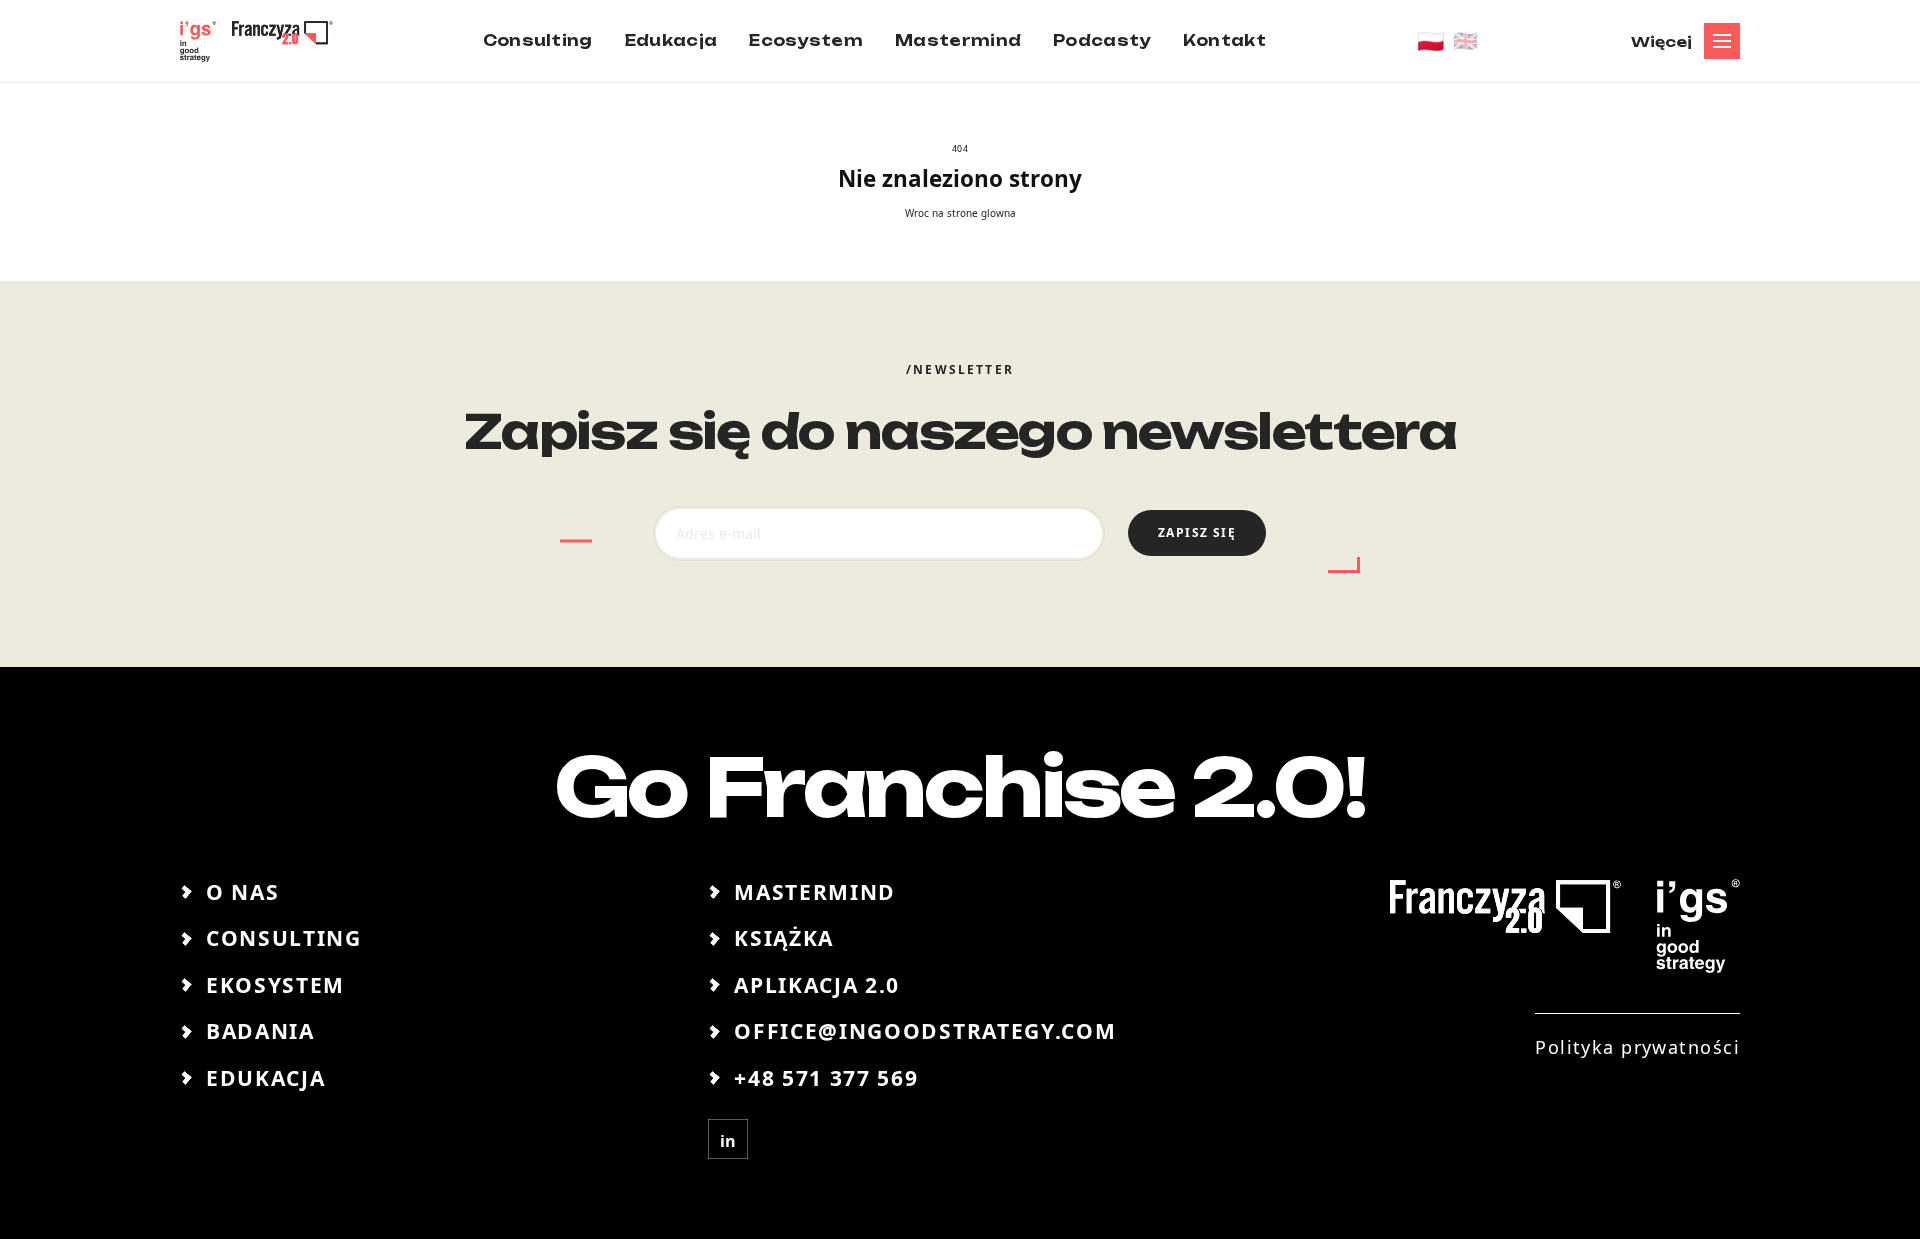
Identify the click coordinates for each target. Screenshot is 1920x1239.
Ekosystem (275, 985)
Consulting (284, 938)
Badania (260, 1031)
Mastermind (815, 892)
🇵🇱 (1431, 41)
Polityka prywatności (1637, 1047)
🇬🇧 (1465, 40)
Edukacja (265, 1078)
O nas (242, 892)
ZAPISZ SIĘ (1197, 532)
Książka (784, 938)
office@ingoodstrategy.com (925, 1031)
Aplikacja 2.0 (817, 985)
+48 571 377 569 (826, 1078)
